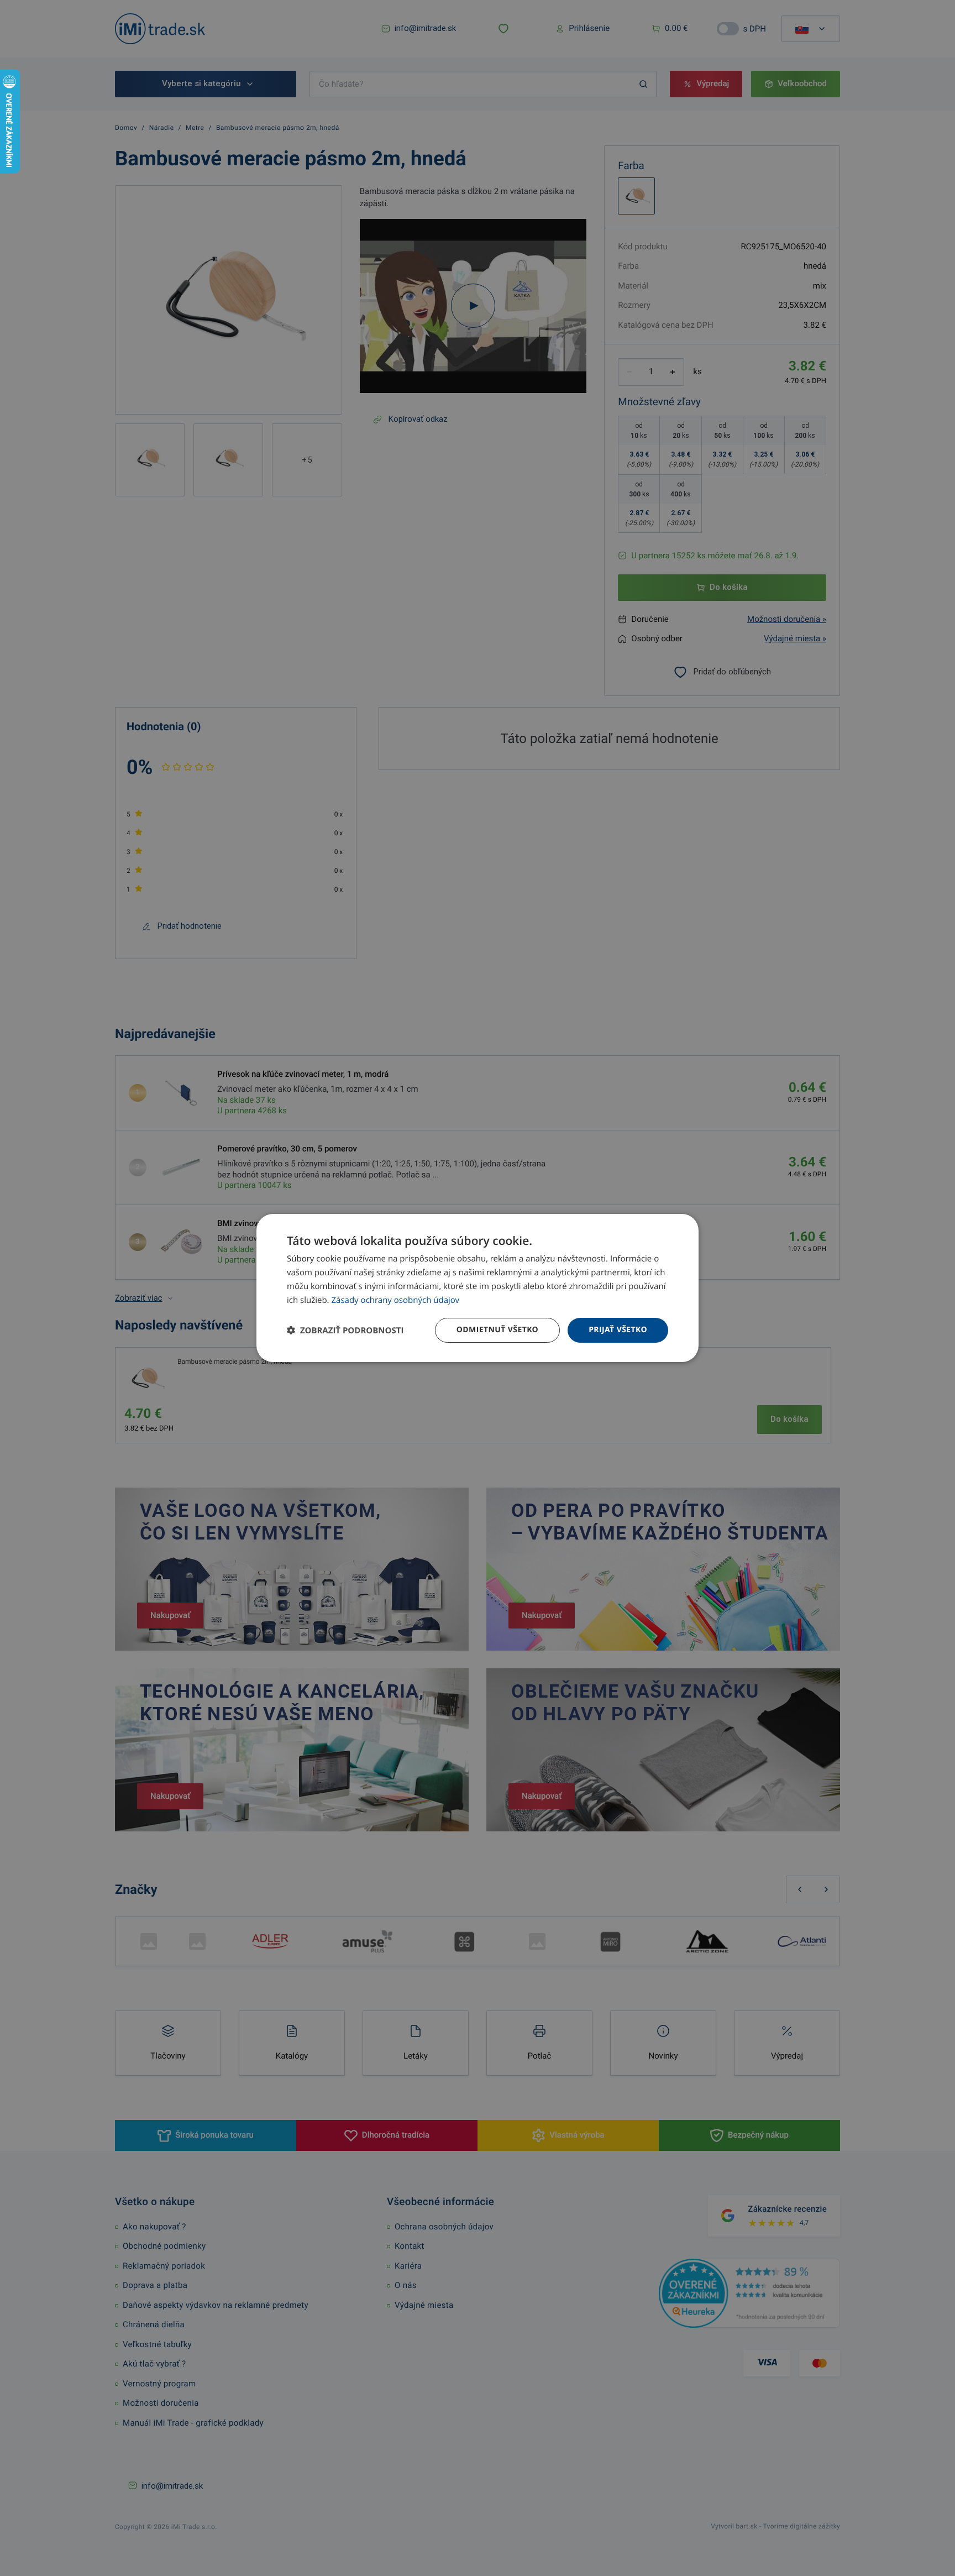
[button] (345, 1330)
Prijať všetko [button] (618, 1330)
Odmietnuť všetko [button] (497, 1330)
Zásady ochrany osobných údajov (396, 1300)
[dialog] (478, 1288)
